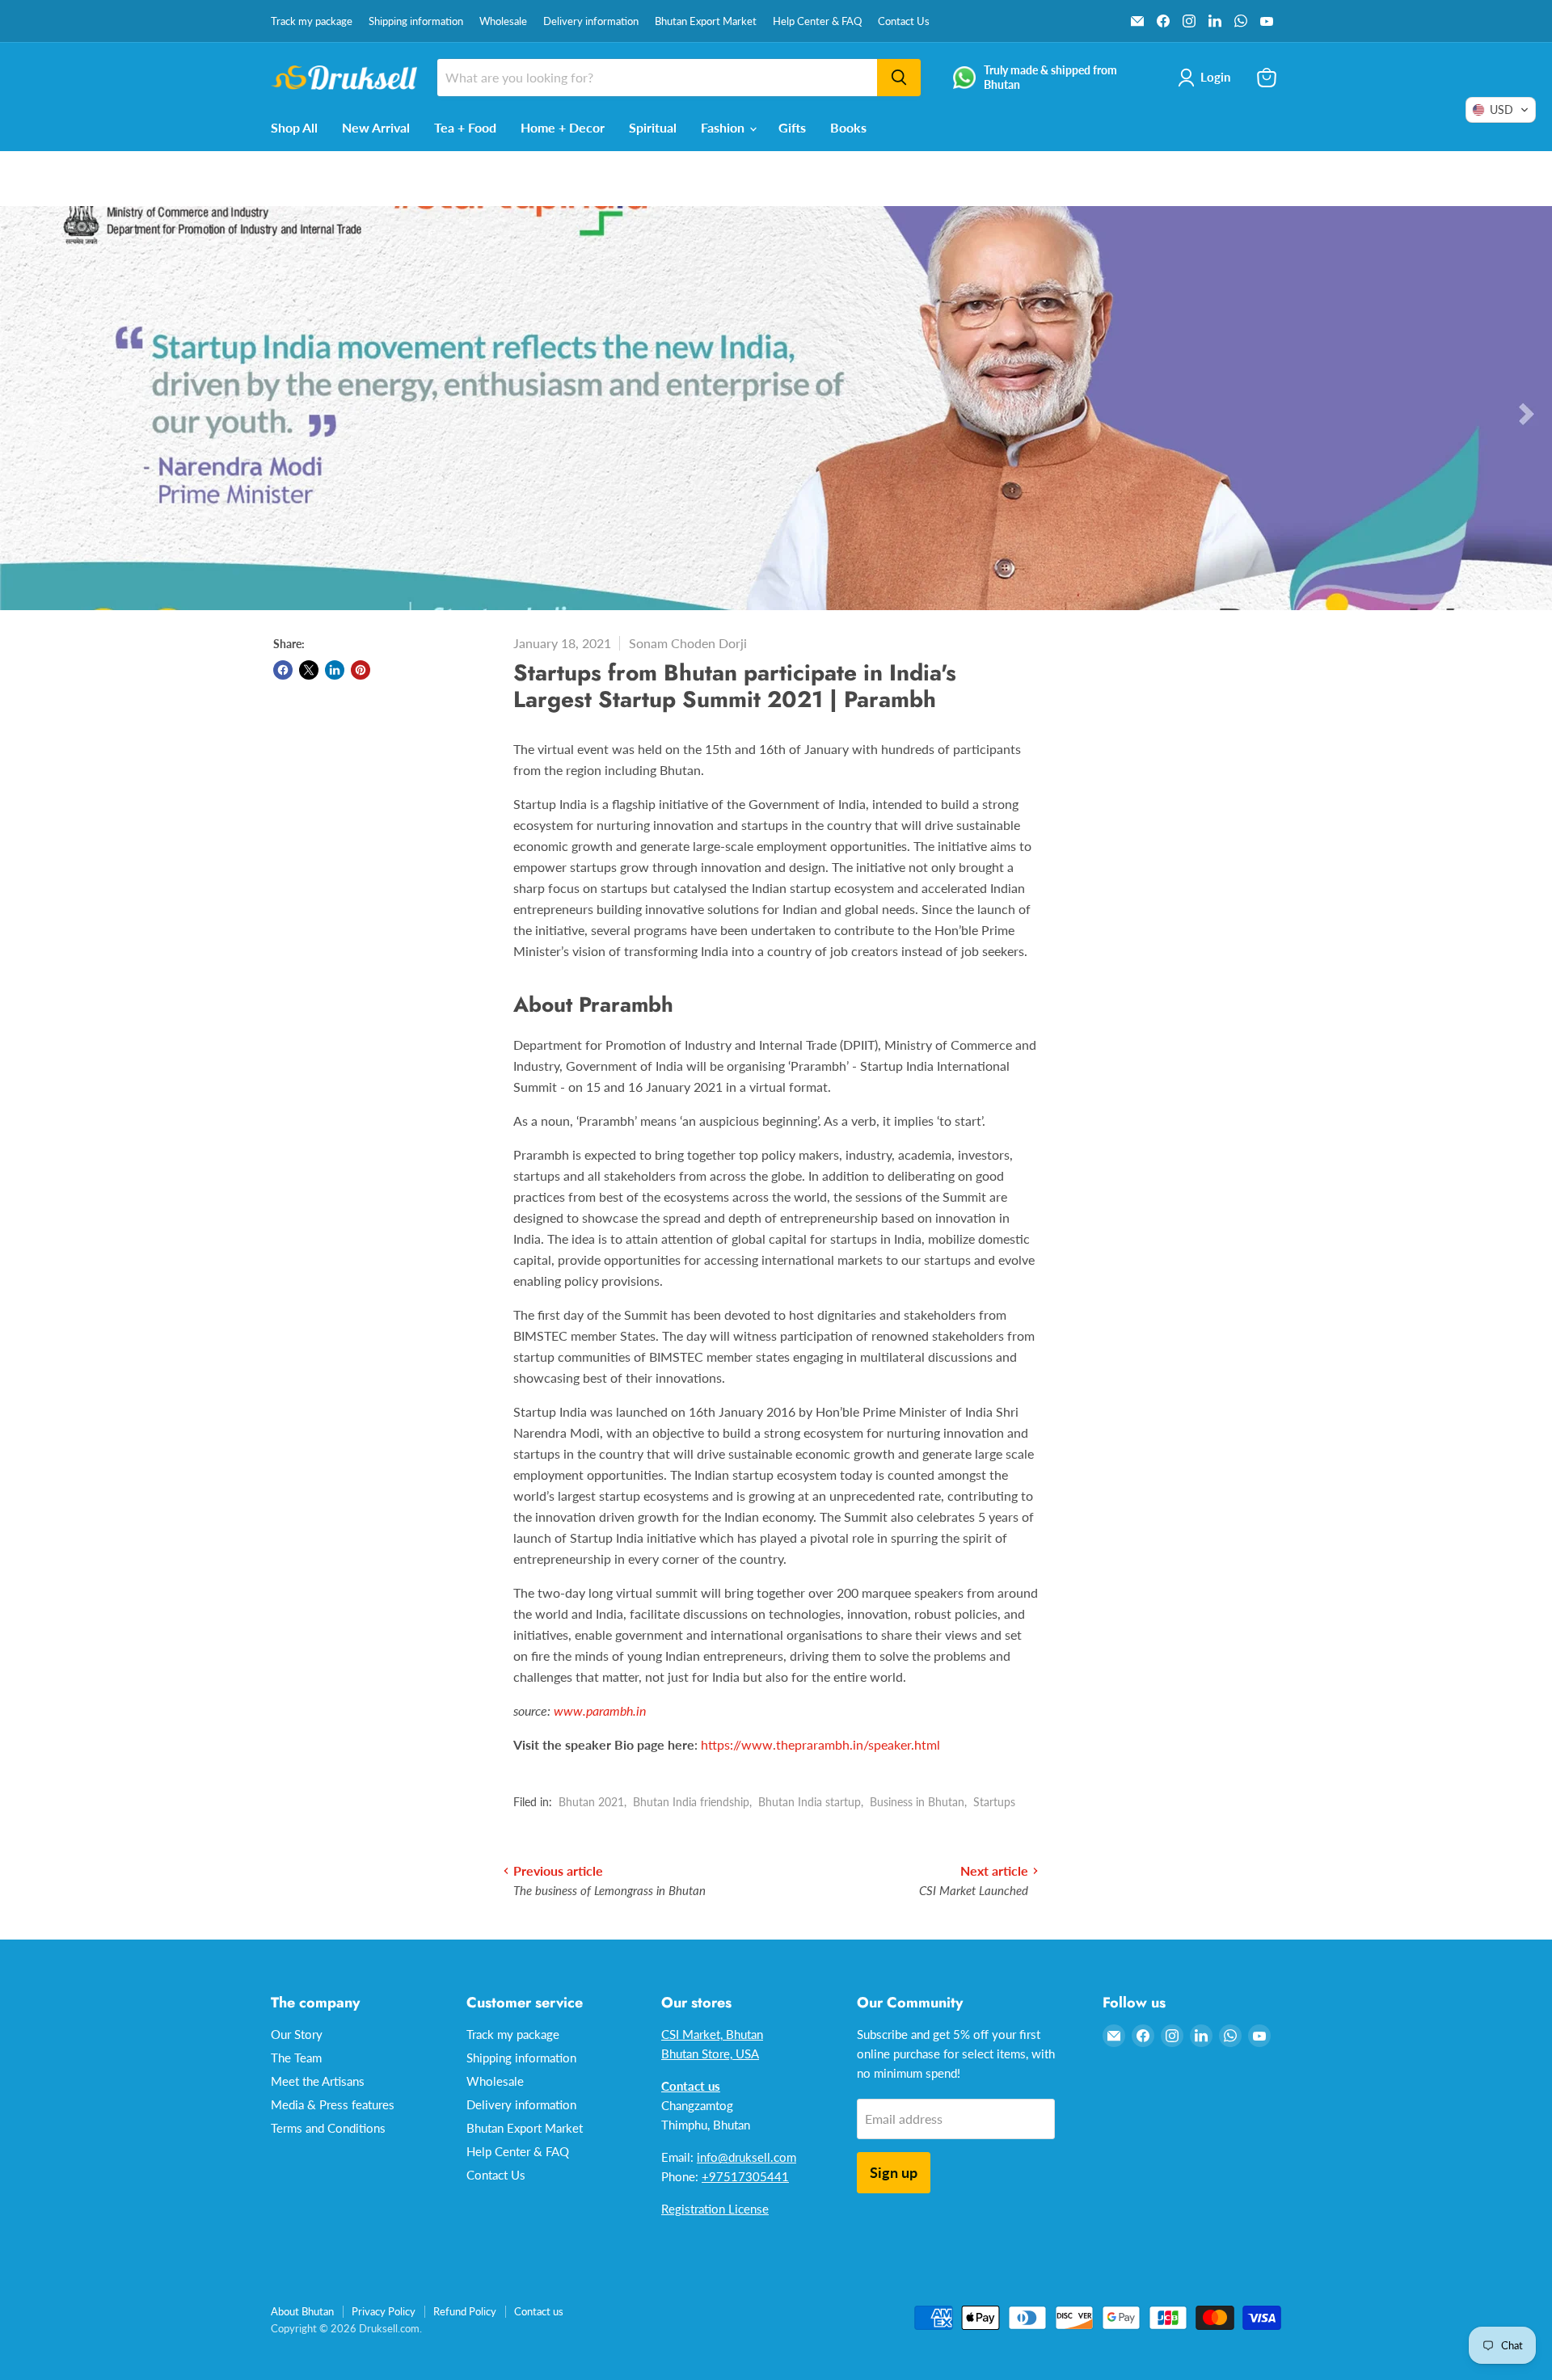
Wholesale (503, 21)
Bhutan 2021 (591, 1802)
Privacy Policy (384, 2311)
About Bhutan (302, 2311)
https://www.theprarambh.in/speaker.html (820, 1744)
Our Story (297, 2034)
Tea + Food (465, 127)
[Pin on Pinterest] (361, 670)
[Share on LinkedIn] (335, 670)
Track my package (312, 21)
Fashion (724, 127)
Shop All (294, 127)
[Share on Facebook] (283, 670)
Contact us (539, 2311)
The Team (296, 2058)
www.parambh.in (600, 1710)
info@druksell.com (746, 2157)
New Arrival (376, 127)
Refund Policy (465, 2311)
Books (848, 127)
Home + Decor (563, 127)
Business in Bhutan (917, 1802)
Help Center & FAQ (817, 21)
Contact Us (904, 21)
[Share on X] (309, 670)
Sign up (894, 2172)
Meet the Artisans (318, 2081)
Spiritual (653, 127)
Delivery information (591, 21)
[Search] (899, 78)
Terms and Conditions (328, 2128)
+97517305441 (745, 2176)
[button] (1501, 110)
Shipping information (416, 21)
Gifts (792, 127)
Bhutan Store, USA (710, 2054)
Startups (994, 1802)
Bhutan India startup (810, 1802)
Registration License (715, 2209)
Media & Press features (333, 2104)
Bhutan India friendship (691, 1802)
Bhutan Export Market (706, 21)
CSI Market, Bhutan (712, 2034)
